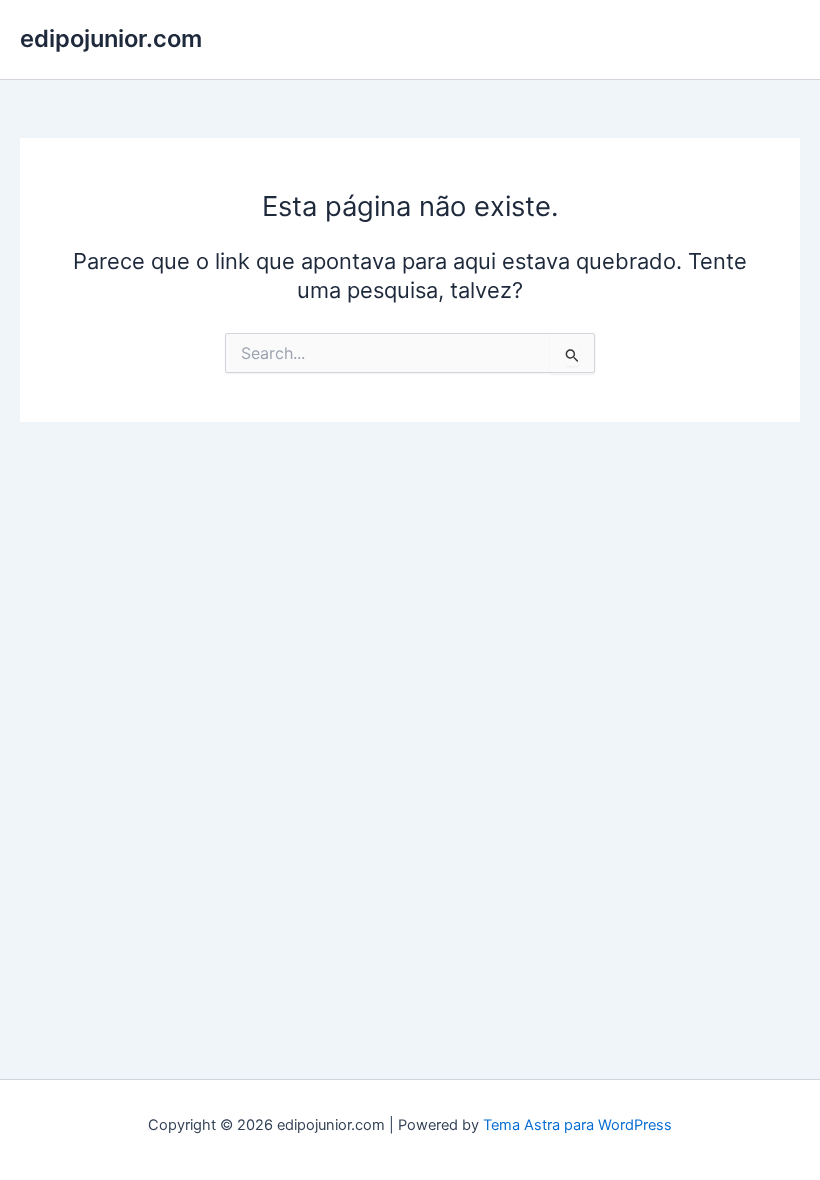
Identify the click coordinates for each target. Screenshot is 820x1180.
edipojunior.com (111, 38)
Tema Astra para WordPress (577, 1125)
